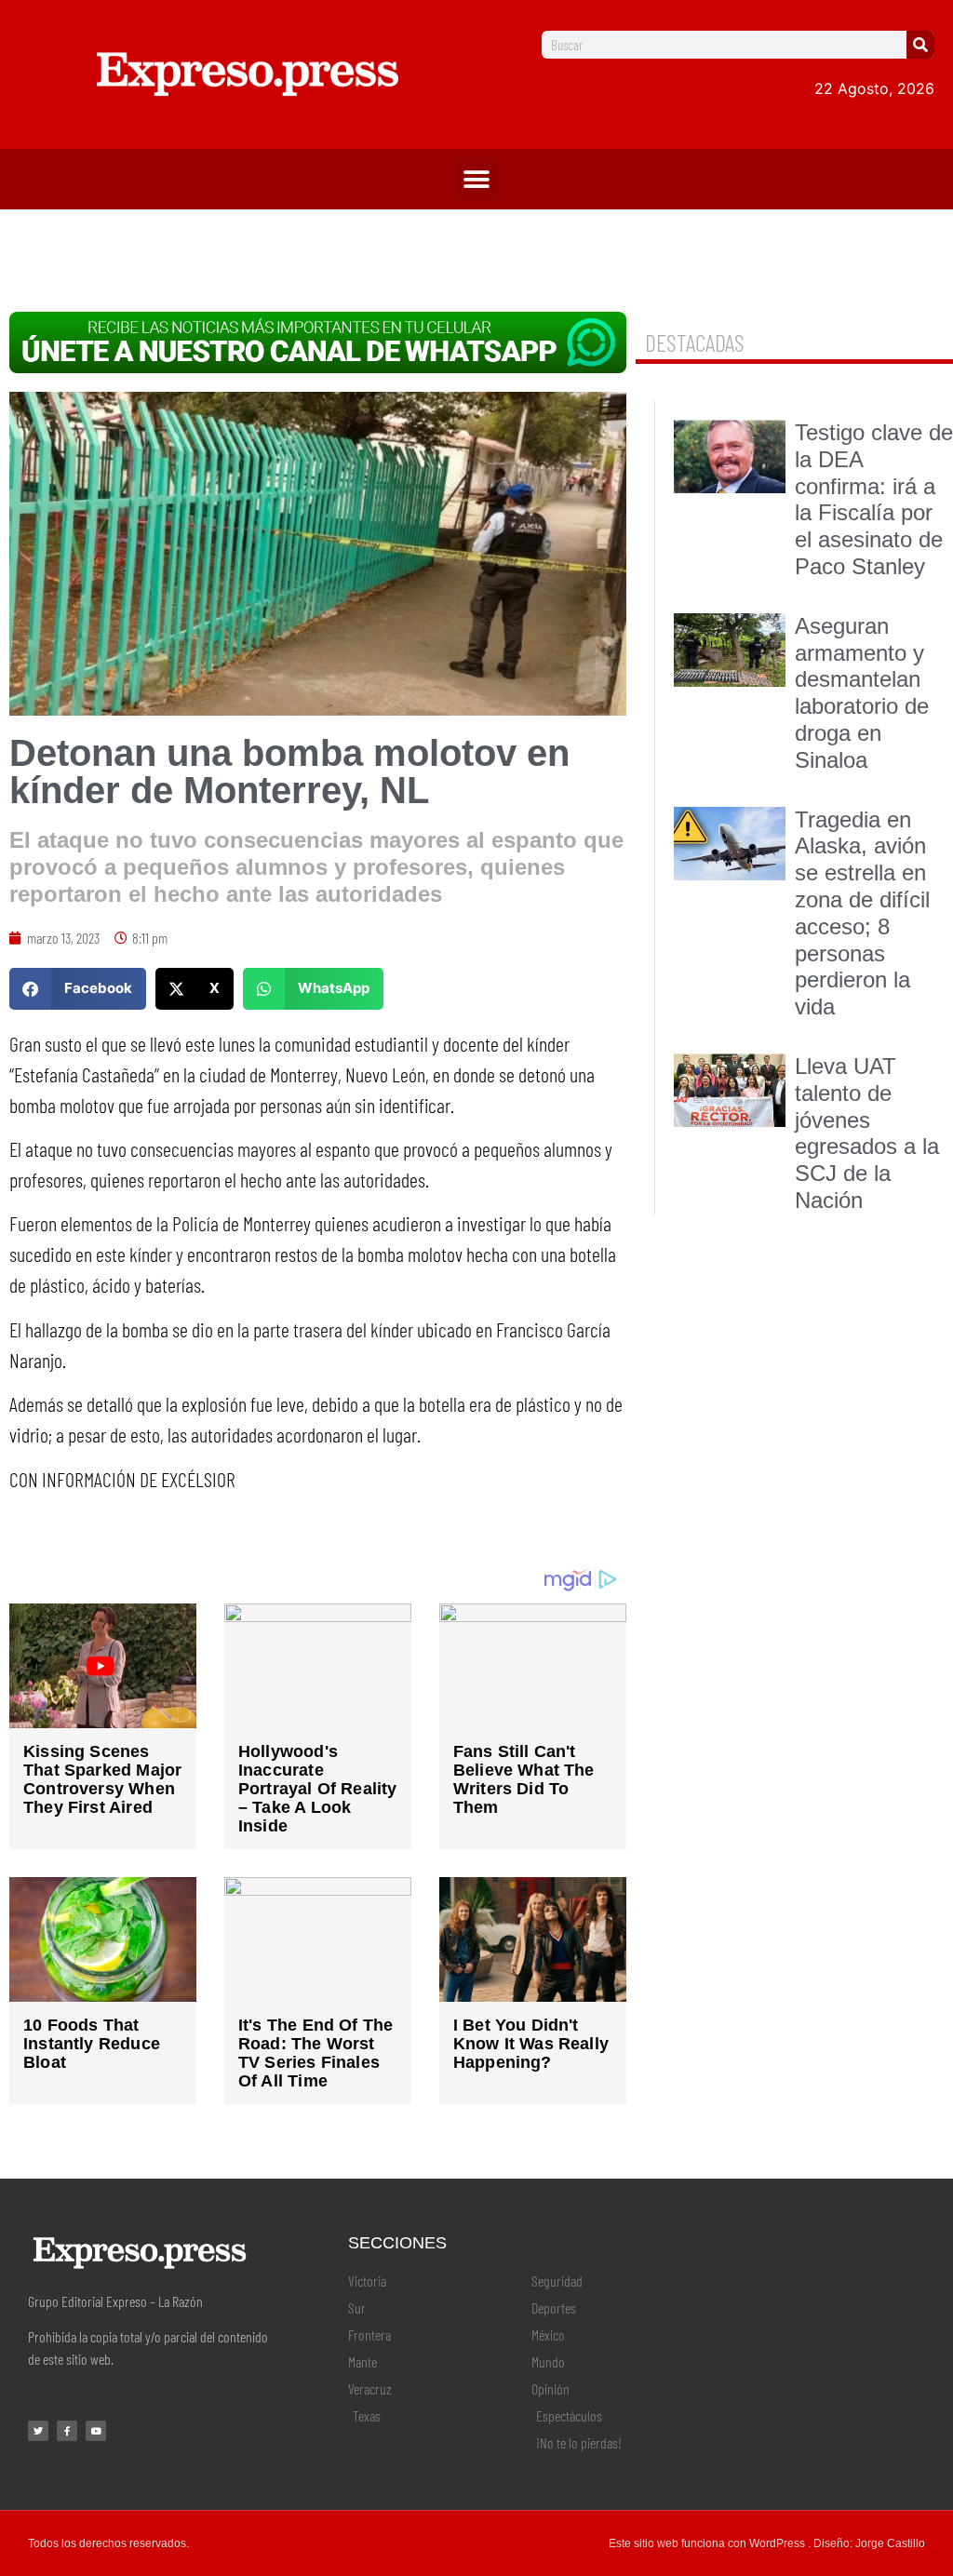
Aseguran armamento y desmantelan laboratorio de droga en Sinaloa (862, 693)
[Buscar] (920, 45)
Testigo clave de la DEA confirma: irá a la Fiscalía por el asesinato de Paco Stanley (874, 499)
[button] (477, 179)
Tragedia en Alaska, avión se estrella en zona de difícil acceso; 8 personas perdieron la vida (862, 913)
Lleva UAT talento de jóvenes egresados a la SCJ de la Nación (867, 1133)
